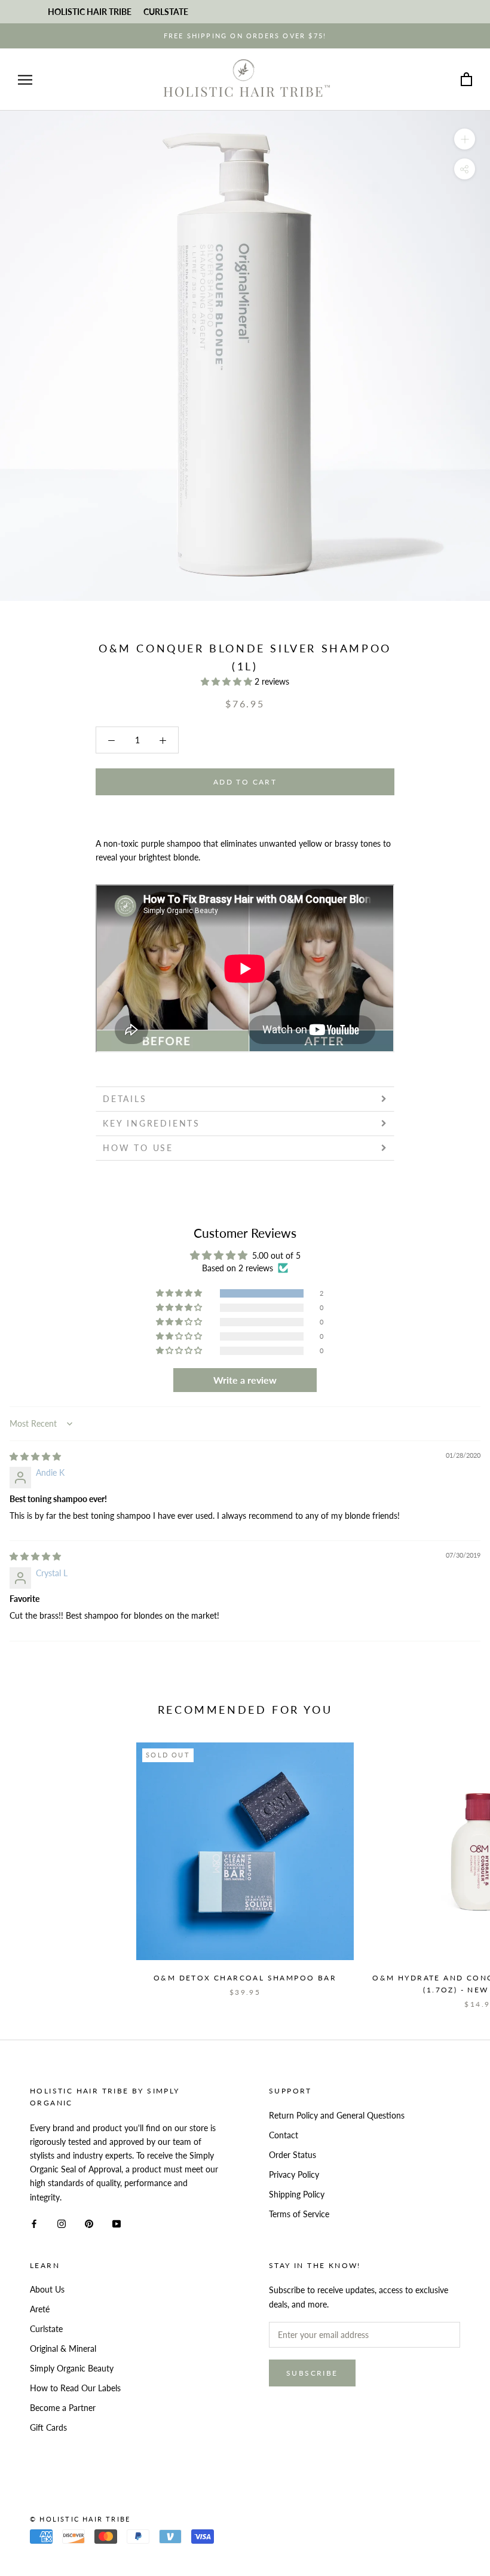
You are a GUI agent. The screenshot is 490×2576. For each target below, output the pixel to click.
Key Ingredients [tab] (151, 1123)
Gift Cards (48, 2427)
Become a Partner (63, 2408)
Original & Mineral (63, 2348)
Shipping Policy (297, 2194)
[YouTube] (117, 2223)
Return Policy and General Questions (337, 2115)
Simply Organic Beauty (72, 2368)
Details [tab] (125, 1099)
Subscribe (312, 2373)
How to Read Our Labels (75, 2388)
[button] (228, 681)
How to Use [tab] (138, 1148)
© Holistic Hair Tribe (80, 2519)
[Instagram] (62, 2223)
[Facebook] (34, 2223)
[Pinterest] (89, 2223)
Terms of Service (299, 2214)
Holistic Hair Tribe (90, 12)
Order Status (293, 2155)
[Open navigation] (25, 80)
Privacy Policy (294, 2174)
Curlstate (46, 2329)
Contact (284, 2135)
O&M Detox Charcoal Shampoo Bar (245, 1978)
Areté (40, 2309)
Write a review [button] (245, 1380)
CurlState (166, 12)
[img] (35, 1456)
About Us (47, 2289)
